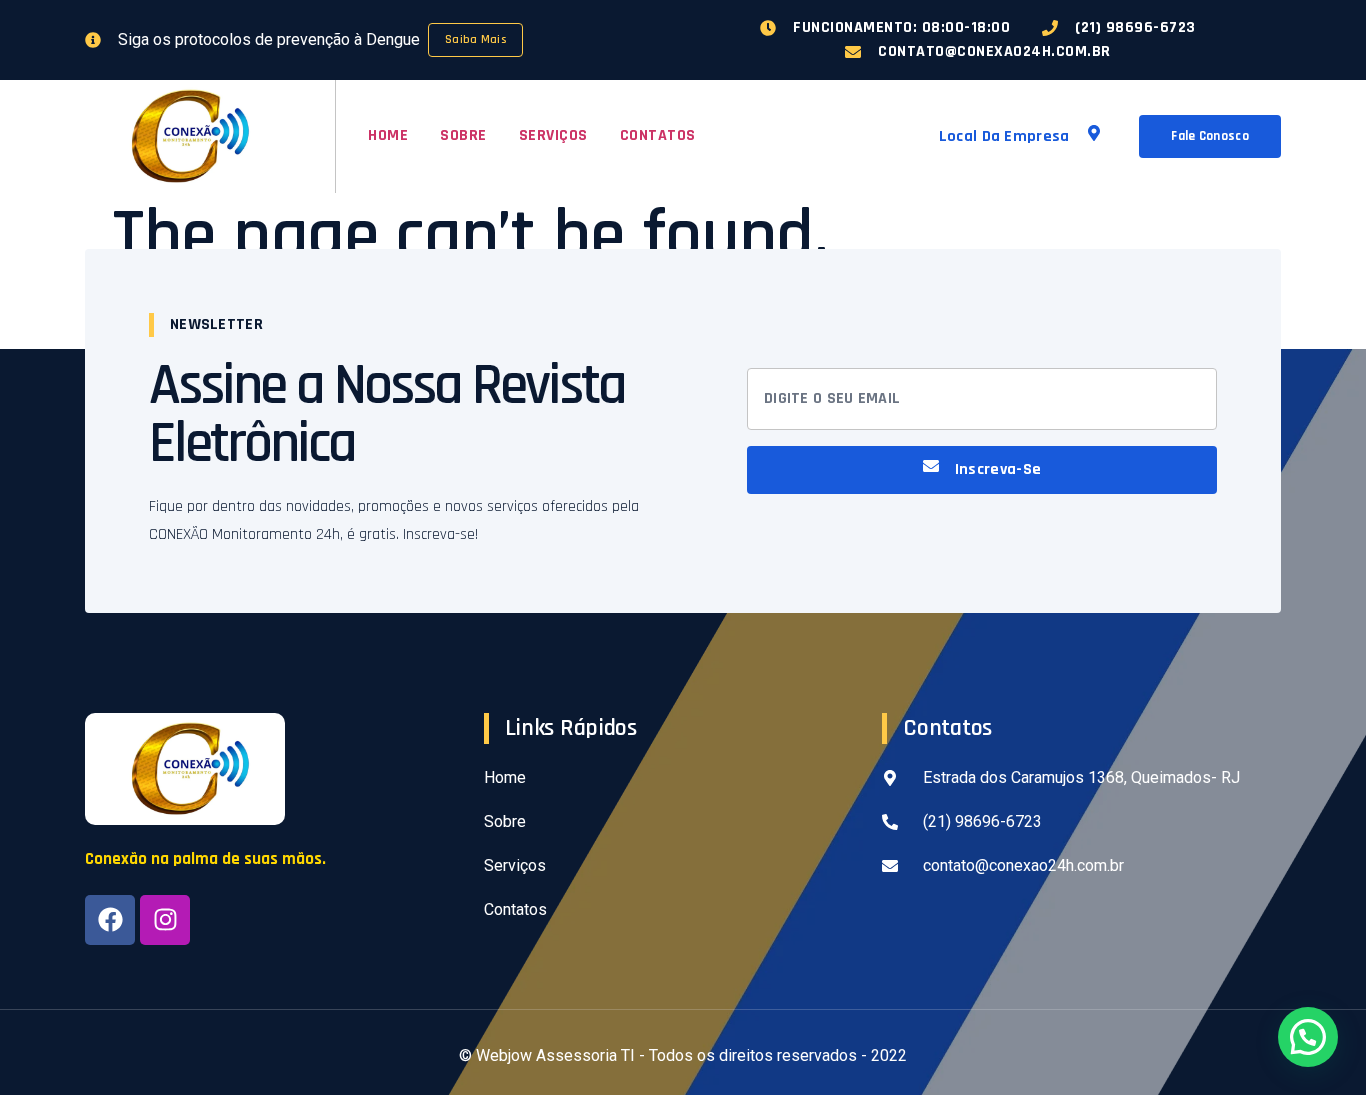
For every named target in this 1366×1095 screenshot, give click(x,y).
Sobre (463, 135)
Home (388, 135)
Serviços (553, 135)
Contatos (658, 135)
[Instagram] (165, 920)
